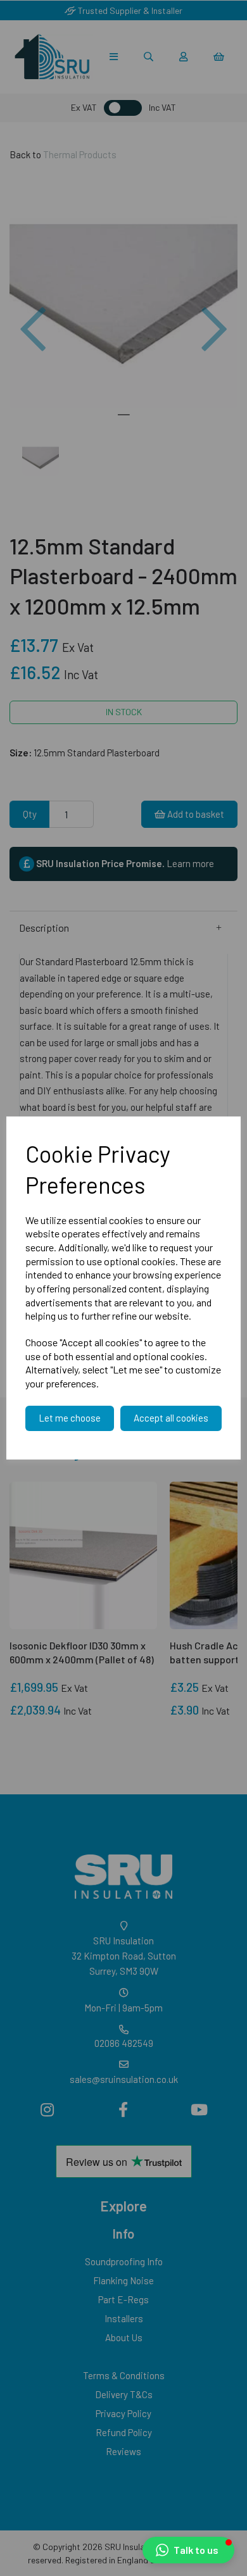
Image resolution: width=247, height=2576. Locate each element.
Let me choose (70, 1418)
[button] (188, 2550)
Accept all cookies (171, 1418)
